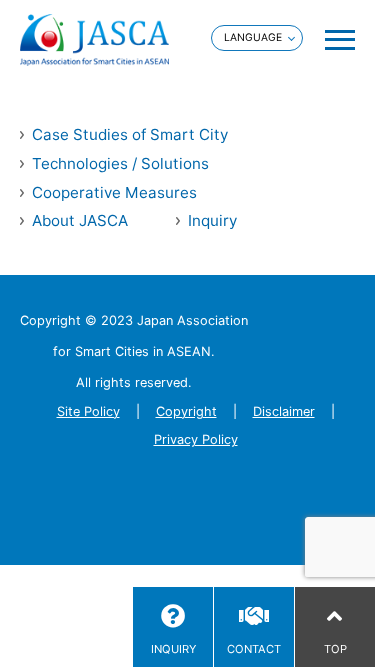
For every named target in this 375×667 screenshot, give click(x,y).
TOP (335, 649)
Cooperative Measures (114, 192)
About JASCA (80, 220)
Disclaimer (284, 411)
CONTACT (254, 649)
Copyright (186, 411)
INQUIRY (173, 649)
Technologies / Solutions (120, 163)
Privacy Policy (196, 439)
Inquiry (212, 220)
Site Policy (88, 411)
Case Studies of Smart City (130, 134)
